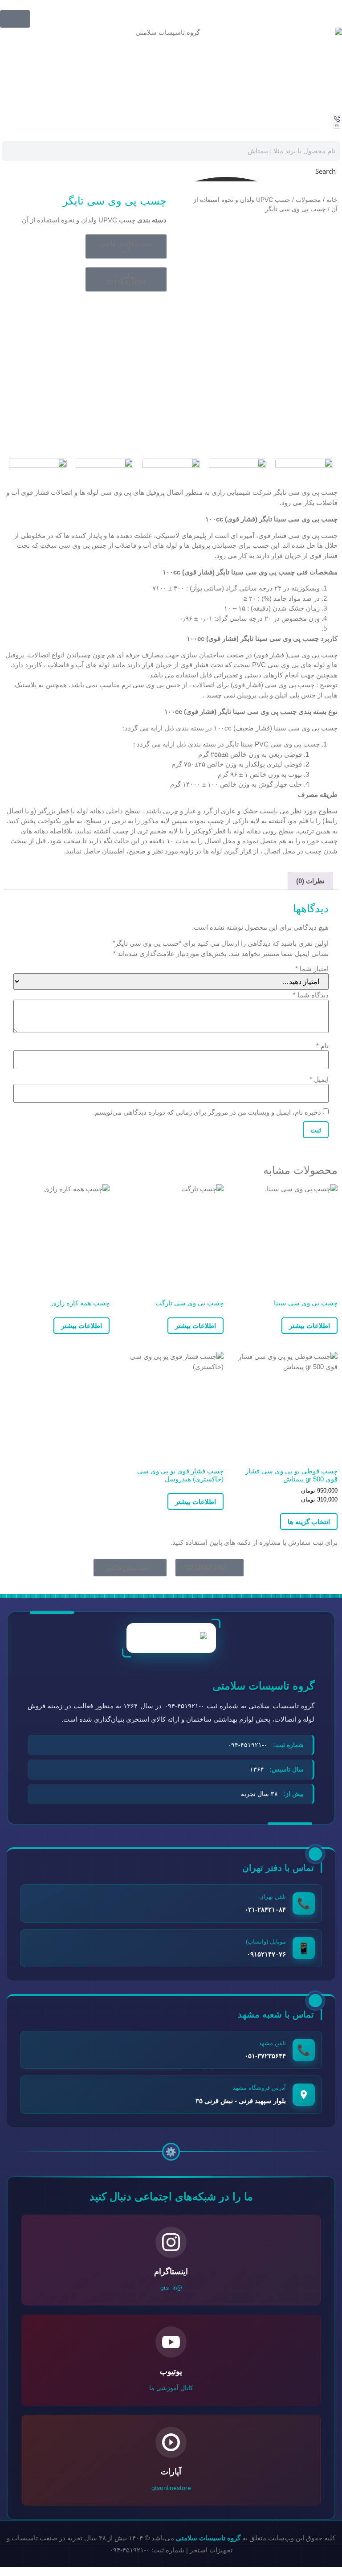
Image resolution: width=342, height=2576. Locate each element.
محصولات (308, 200)
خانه (332, 200)
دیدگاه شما (311, 995)
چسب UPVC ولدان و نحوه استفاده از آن (79, 220)
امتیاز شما (312, 969)
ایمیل (319, 1079)
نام (322, 1046)
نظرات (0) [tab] (310, 881)
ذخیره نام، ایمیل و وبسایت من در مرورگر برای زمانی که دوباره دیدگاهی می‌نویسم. (207, 1112)
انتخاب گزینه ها (309, 1522)
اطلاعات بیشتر (309, 1326)
